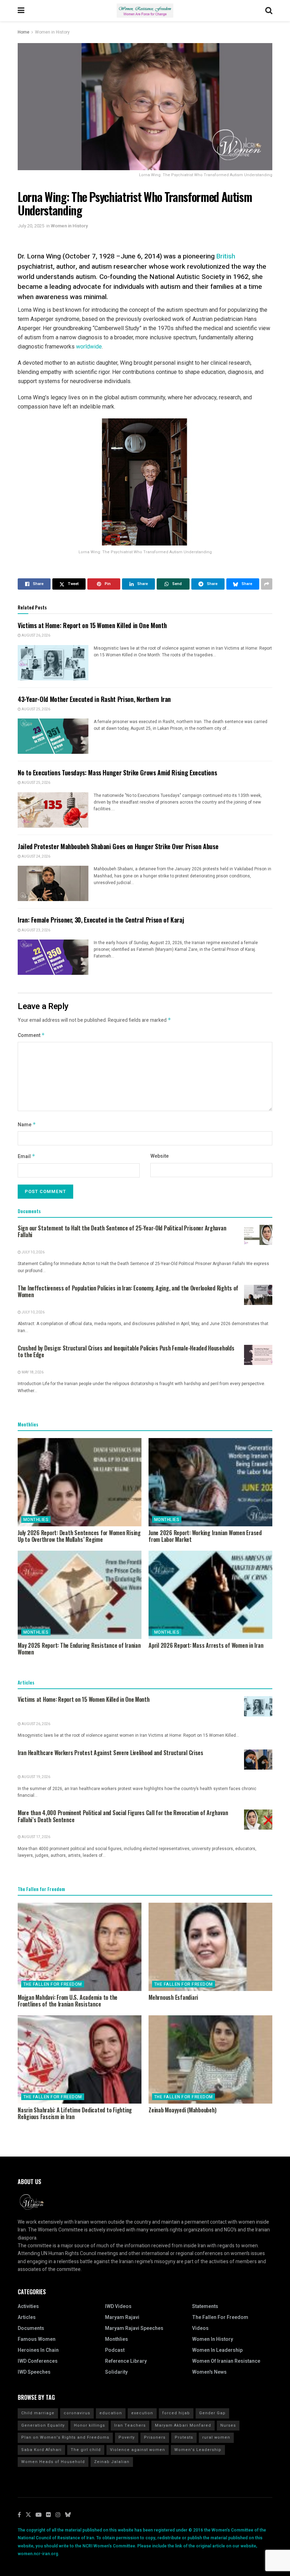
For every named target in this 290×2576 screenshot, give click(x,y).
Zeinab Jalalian (112, 2462)
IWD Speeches (34, 2372)
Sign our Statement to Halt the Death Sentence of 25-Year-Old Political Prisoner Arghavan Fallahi (122, 1232)
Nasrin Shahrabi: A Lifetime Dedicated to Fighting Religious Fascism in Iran (75, 2113)
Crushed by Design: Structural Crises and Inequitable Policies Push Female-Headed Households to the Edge (126, 1352)
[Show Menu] (21, 11)
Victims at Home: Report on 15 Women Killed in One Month (92, 625)
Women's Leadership (198, 2450)
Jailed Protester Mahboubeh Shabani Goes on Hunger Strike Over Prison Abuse (118, 846)
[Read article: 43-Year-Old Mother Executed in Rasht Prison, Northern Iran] (53, 736)
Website (159, 1156)
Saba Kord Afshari (41, 2450)
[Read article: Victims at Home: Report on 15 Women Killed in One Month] (53, 663)
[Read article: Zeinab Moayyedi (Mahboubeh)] (210, 2059)
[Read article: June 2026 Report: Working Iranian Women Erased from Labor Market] (210, 1482)
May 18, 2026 (32, 1372)
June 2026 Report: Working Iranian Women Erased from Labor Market (205, 1536)
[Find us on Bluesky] (68, 2515)
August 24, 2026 (36, 857)
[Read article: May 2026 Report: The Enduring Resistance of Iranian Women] (80, 1595)
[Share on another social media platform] (267, 584)
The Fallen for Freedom (53, 1984)
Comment (31, 1035)
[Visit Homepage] (145, 11)
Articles (27, 2317)
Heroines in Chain (38, 2350)
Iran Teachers (130, 2425)
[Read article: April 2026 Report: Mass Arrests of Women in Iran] (210, 1595)
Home (24, 32)
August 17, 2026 (36, 1837)
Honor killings (89, 2425)
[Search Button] (269, 11)
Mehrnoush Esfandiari (173, 1997)
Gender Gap (212, 2413)
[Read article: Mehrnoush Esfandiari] (210, 1947)
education (111, 2413)
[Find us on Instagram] (58, 2515)
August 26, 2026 (36, 636)
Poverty (127, 2437)
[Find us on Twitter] (28, 2515)
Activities (28, 2306)
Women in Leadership (217, 2350)
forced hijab (176, 2413)
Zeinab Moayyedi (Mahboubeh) (182, 2110)
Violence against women (138, 2450)
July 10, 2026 (33, 1252)
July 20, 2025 (31, 226)
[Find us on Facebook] (19, 2515)
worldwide (89, 347)
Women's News (209, 2372)
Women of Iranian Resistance (226, 2361)
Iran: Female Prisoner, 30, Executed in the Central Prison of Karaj (101, 920)
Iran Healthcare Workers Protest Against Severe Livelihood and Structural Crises (111, 1753)
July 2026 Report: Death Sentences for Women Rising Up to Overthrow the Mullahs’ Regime (79, 1536)
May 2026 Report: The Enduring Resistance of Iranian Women (79, 1649)
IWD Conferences (38, 2361)
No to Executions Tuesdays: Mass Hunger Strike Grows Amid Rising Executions (117, 773)
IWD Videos (118, 2306)
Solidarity (116, 2372)
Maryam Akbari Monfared (183, 2425)
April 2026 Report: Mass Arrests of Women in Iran (206, 1645)
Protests (184, 2437)
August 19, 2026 (36, 1777)
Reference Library (126, 2361)
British (226, 256)
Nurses (228, 2425)
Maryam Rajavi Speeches (134, 2328)
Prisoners (155, 2437)
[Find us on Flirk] (48, 2515)
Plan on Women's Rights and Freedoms (65, 2437)
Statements (205, 2306)
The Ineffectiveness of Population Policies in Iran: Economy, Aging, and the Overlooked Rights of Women (128, 1292)
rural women (216, 2437)
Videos (200, 2328)
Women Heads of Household (53, 2462)
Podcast (115, 2350)
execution (142, 2413)
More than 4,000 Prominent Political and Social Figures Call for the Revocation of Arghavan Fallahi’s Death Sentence (123, 1816)
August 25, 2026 (36, 709)
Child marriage (38, 2413)
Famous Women (37, 2339)
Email (27, 1156)
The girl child (86, 2450)
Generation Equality (43, 2425)
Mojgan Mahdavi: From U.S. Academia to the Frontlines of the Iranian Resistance (68, 2001)
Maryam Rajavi (122, 2317)
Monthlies (36, 1520)
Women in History (52, 32)
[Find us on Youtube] (39, 2515)
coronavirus (77, 2413)
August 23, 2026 (36, 930)
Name (27, 1125)
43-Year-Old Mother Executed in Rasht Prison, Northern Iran (94, 699)
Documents (31, 2328)
